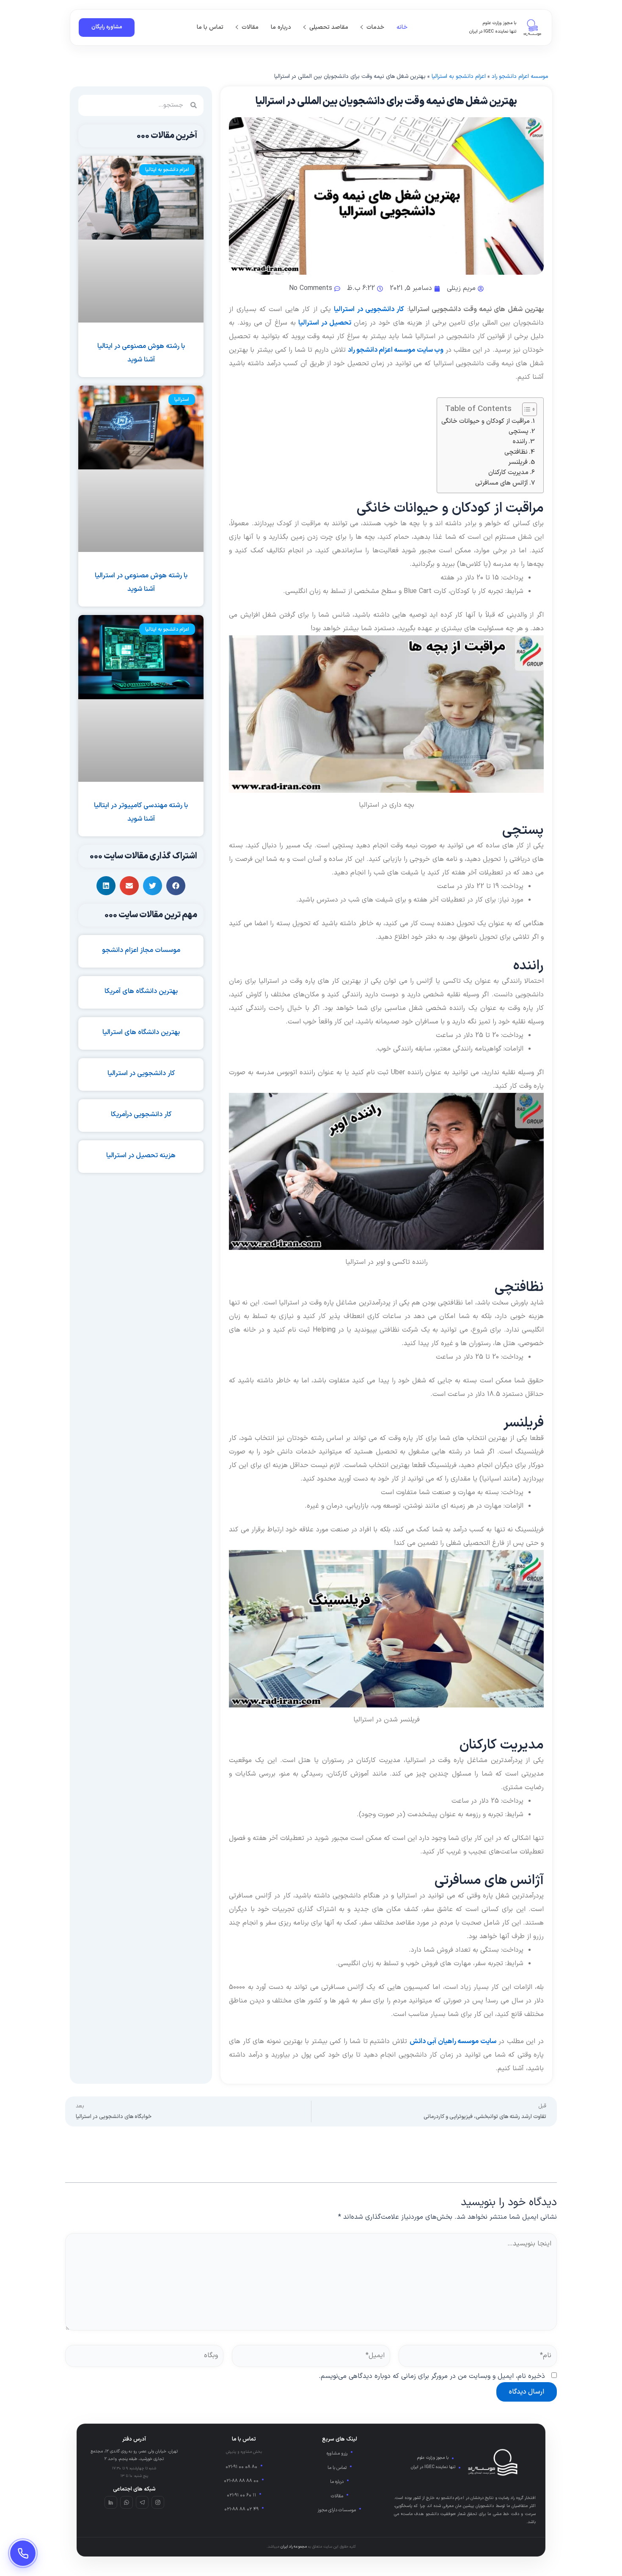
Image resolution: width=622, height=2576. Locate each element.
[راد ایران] (493, 2462)
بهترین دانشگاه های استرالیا (141, 1032)
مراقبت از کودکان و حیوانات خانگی (486, 421)
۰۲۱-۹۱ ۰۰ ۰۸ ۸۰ (241, 2467)
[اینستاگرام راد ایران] (158, 2502)
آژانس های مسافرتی (502, 483)
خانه (402, 27)
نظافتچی (516, 452)
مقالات (250, 27)
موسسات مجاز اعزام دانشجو (141, 950)
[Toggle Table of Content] (525, 409)
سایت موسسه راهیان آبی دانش (453, 2041)
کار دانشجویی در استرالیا (369, 309)
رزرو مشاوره (337, 2453)
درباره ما (281, 27)
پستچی (519, 432)
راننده (520, 442)
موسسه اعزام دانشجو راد (520, 76)
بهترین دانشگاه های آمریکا (141, 991)
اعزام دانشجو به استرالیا (459, 76)
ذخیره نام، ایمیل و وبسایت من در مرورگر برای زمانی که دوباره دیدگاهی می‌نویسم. (432, 2376)
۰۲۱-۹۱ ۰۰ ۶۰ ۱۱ (241, 2495)
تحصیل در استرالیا (325, 323)
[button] (176, 886)
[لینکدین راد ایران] (111, 2502)
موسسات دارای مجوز (337, 2510)
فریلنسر (518, 462)
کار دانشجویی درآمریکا (141, 1114)
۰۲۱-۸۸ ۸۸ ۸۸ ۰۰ (241, 2481)
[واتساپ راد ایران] (127, 2502)
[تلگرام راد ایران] (142, 2502)
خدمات (375, 27)
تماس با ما (210, 27)
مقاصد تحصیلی (329, 27)
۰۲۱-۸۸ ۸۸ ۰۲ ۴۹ (241, 2509)
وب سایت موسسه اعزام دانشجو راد (396, 350)
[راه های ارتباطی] (23, 2553)
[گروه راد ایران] (532, 28)
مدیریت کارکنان (508, 473)
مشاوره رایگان (107, 27)
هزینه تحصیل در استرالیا (141, 1156)
